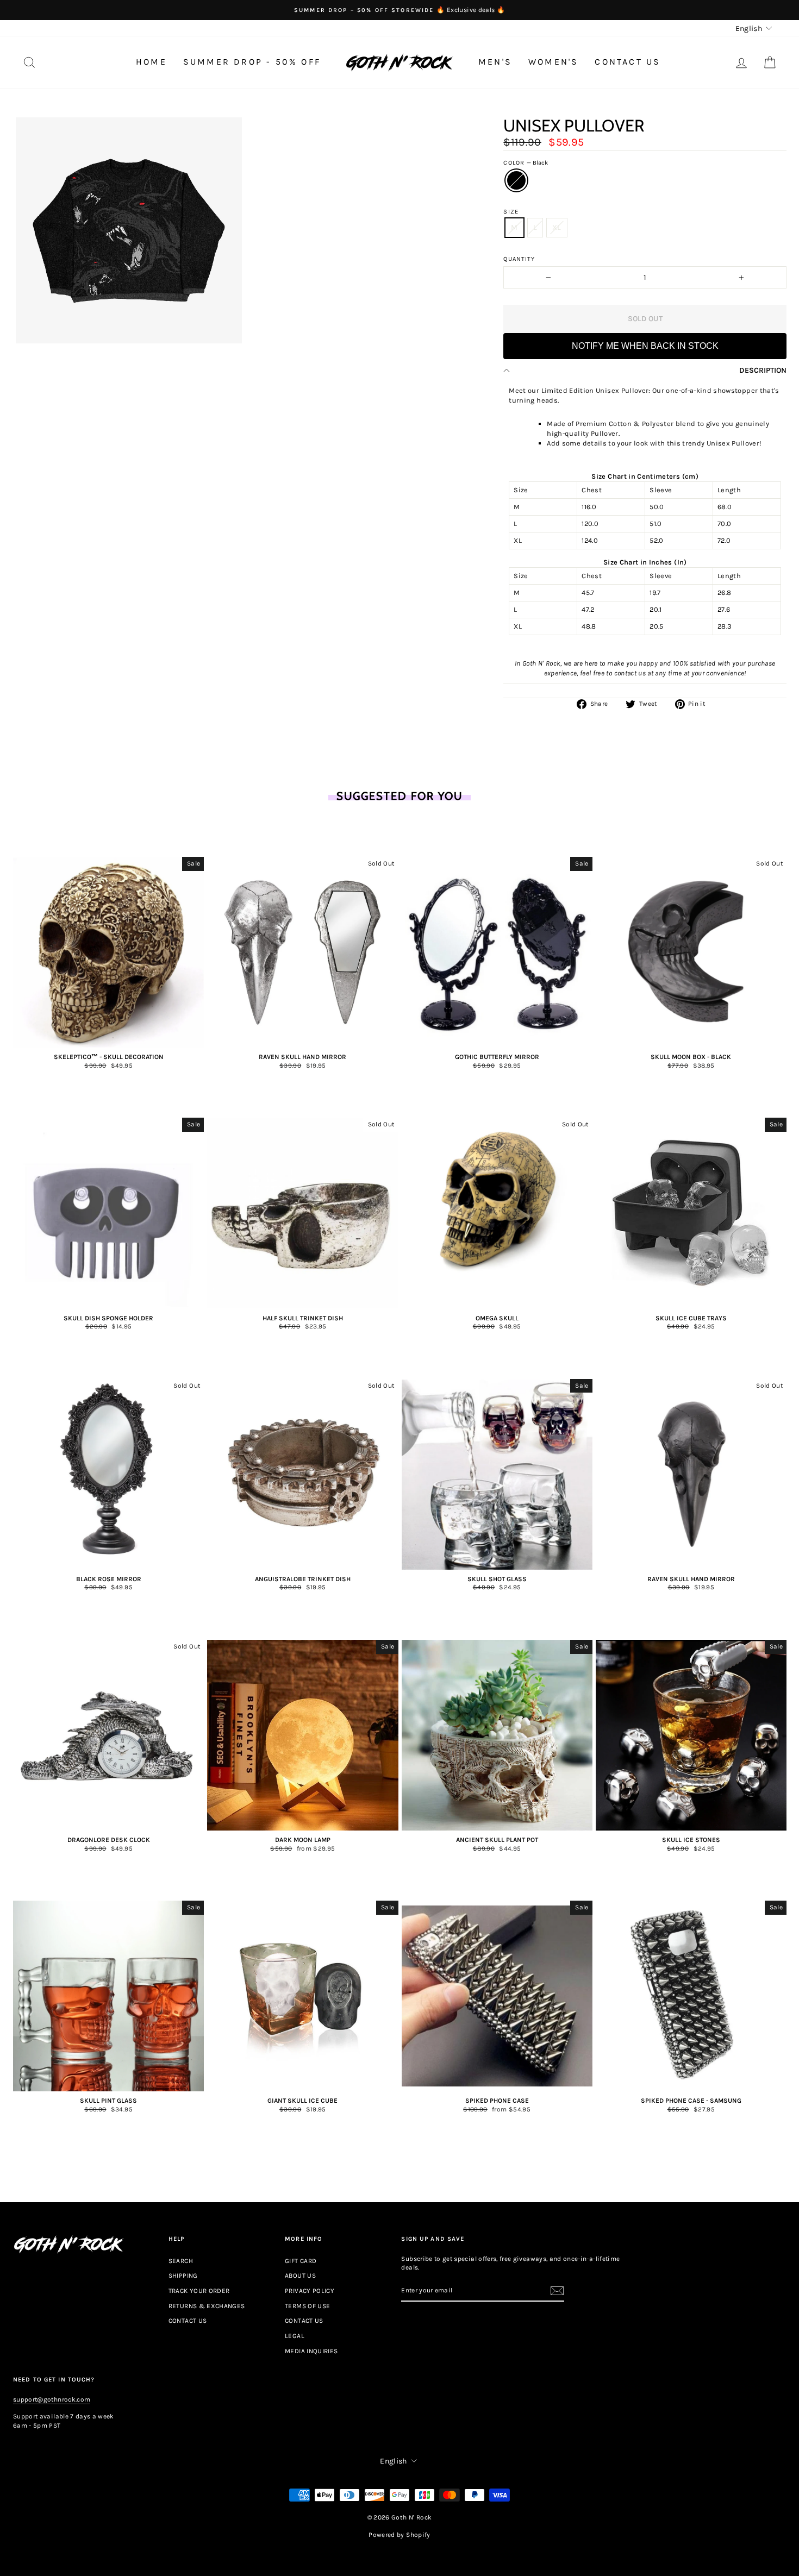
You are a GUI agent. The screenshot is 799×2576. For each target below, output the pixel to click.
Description (763, 370)
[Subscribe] (557, 2291)
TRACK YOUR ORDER (199, 2291)
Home (151, 62)
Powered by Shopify (399, 2535)
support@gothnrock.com (52, 2399)
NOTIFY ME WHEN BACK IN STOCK (645, 346)
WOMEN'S (553, 62)
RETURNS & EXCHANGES (207, 2306)
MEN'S (495, 62)
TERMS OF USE (307, 2306)
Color (526, 163)
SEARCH (181, 2261)
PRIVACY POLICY (310, 2291)
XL (557, 227)
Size (511, 212)
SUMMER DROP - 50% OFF (252, 62)
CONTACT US (628, 62)
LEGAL (295, 2336)
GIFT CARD (301, 2261)
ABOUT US (300, 2276)
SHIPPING (183, 2276)
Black (516, 180)
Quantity (519, 259)
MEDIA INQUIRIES (311, 2351)
